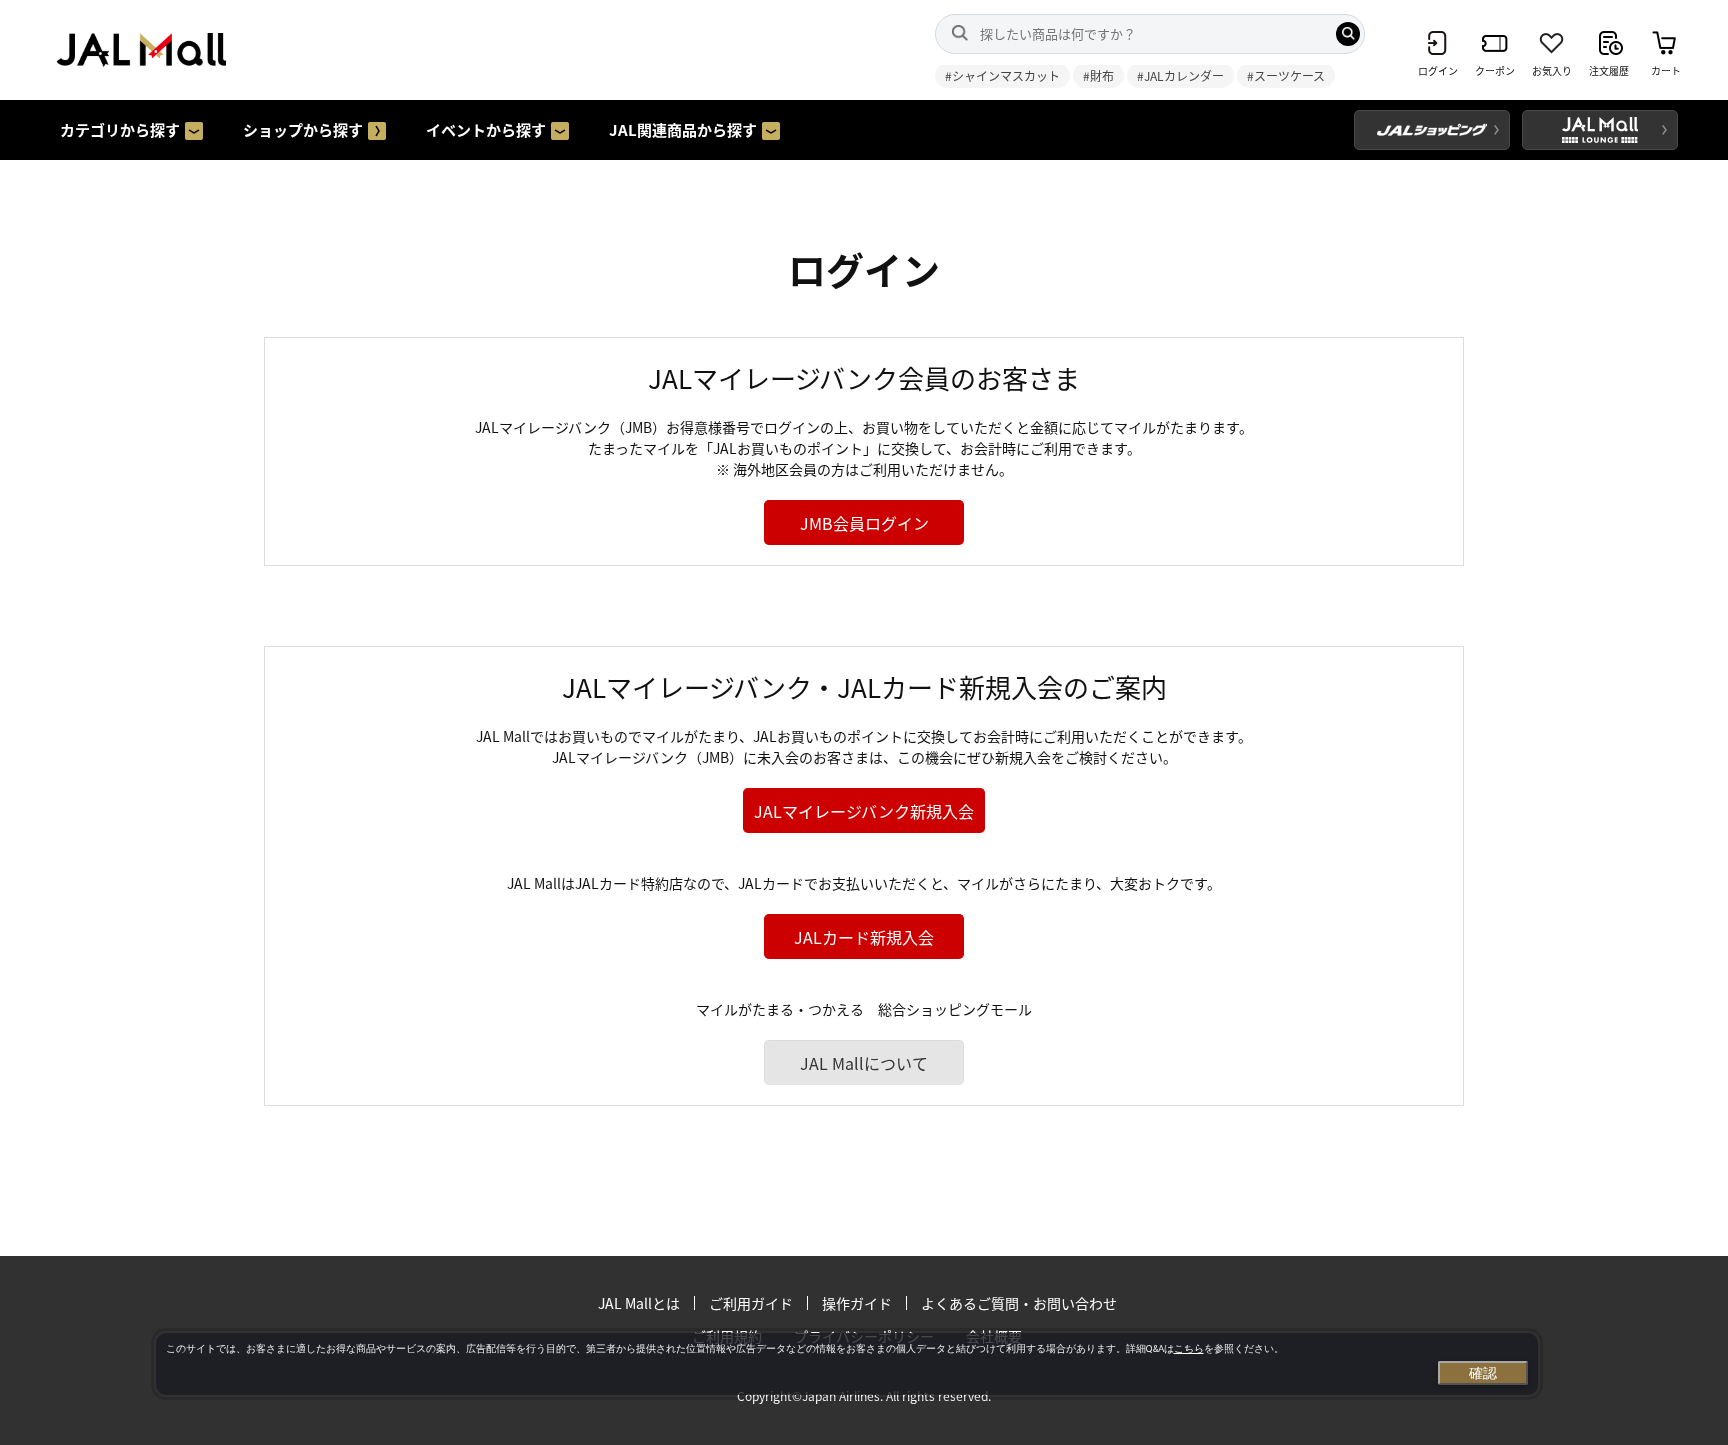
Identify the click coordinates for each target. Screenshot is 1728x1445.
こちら (1189, 1348)
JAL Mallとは (639, 1303)
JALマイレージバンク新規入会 (864, 811)
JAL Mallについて (864, 1063)
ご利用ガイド (751, 1303)
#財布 (1098, 75)
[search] (1348, 34)
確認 (1483, 1373)
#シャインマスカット (1002, 75)
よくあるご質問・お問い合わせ (1019, 1303)
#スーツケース (1286, 75)
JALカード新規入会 (864, 937)
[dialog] (847, 1364)
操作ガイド (857, 1303)
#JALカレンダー (1180, 75)
